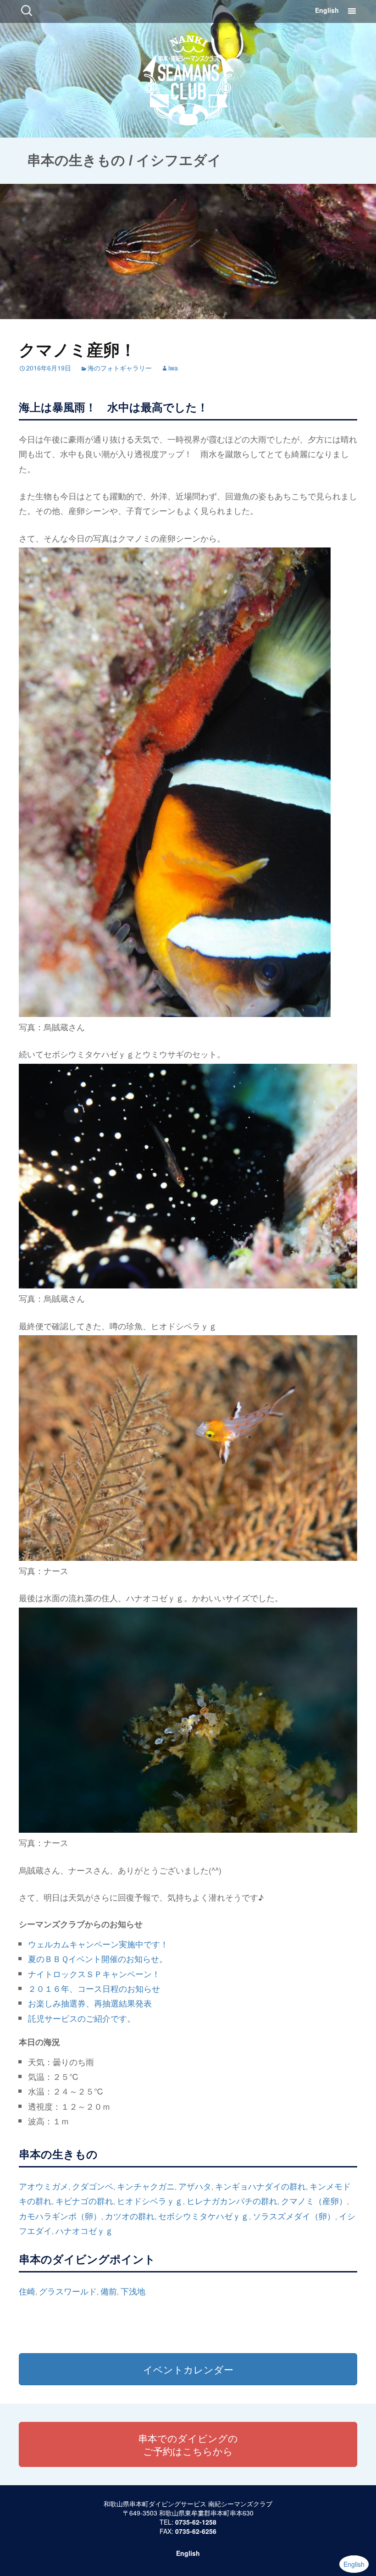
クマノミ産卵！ (77, 349)
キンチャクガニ (146, 2186)
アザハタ (195, 2186)
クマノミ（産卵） (314, 2200)
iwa (173, 368)
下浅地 (133, 2291)
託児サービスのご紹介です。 (82, 2018)
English (327, 10)
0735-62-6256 (196, 2531)
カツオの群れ (130, 2216)
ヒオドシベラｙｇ (150, 2200)
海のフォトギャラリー (120, 368)
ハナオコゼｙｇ (84, 2230)
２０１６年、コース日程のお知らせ (94, 1988)
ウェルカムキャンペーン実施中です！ (98, 1944)
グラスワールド (68, 2291)
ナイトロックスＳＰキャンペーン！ (94, 1973)
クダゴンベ (93, 2186)
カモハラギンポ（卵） (60, 2216)
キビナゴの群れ (84, 2200)
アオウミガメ (44, 2186)
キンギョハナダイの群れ (260, 2186)
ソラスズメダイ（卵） (294, 2216)
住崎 (27, 2291)
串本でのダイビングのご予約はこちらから (188, 2444)
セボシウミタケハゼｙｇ (204, 2216)
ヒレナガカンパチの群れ (232, 2200)
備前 (109, 2291)
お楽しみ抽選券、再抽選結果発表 (90, 2003)
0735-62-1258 (196, 2522)
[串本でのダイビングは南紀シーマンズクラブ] (188, 78)
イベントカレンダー (188, 2369)
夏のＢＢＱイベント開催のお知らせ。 (98, 1958)
